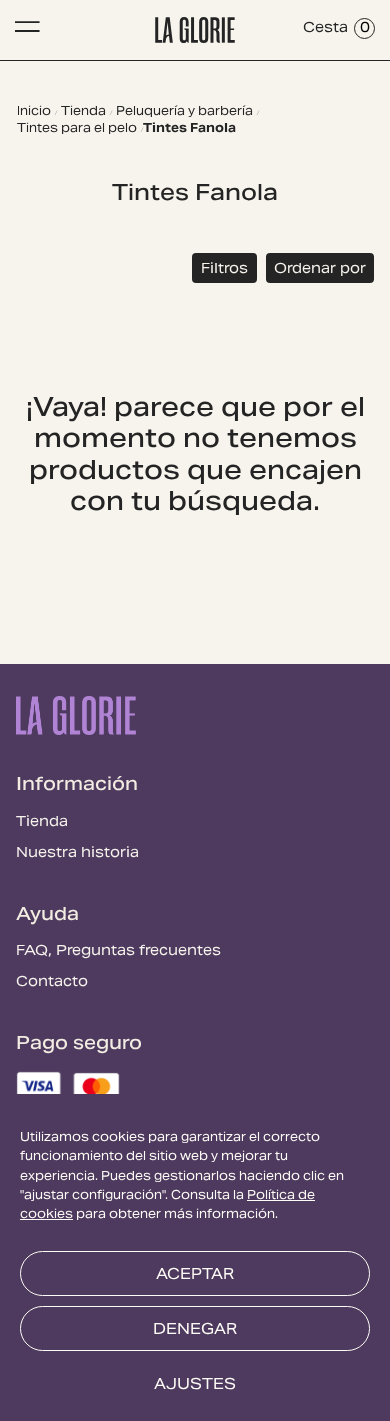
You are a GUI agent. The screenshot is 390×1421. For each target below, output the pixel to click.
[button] (224, 268)
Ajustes (195, 1385)
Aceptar (195, 1275)
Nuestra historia (77, 854)
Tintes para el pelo (77, 130)
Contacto (52, 983)
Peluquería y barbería (184, 113)
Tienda (83, 113)
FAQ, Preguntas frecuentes (118, 952)
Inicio (34, 113)
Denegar (195, 1330)
